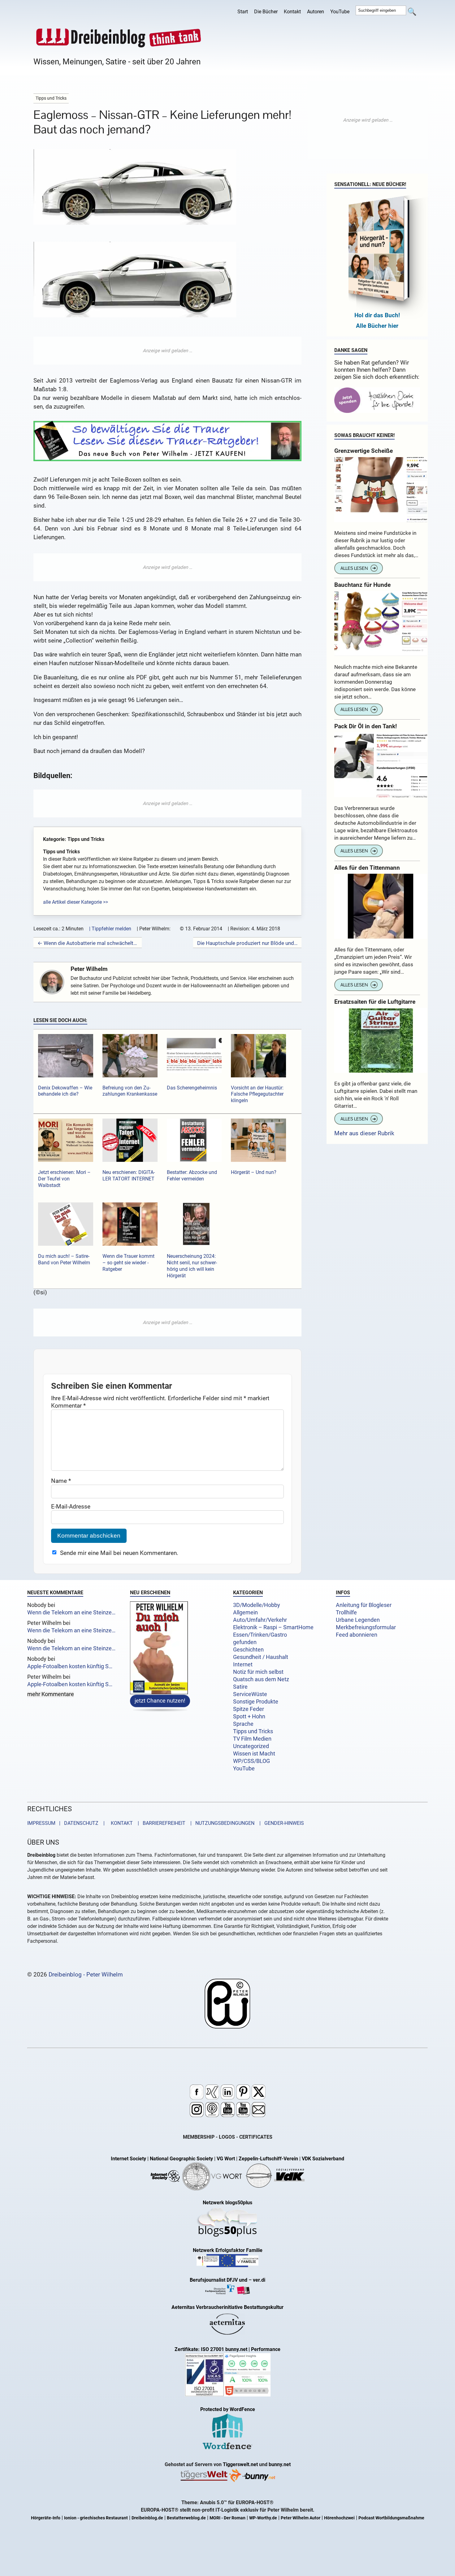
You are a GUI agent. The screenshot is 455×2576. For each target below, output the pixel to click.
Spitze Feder (249, 1709)
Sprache (243, 1724)
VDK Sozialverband (323, 2159)
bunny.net (280, 2464)
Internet (243, 1665)
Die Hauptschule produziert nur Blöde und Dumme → (247, 943)
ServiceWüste (250, 1694)
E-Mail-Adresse (71, 1507)
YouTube (340, 12)
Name (61, 1481)
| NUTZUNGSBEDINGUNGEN (221, 1823)
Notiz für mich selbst (258, 1672)
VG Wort (226, 2159)
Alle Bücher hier (377, 326)
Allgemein (245, 1613)
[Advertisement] (167, 351)
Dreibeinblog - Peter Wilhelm (86, 1974)
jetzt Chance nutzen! (160, 1700)
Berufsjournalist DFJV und (219, 2280)
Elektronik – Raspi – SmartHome (273, 1627)
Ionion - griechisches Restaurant (96, 2518)
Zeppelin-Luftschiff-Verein (268, 2159)
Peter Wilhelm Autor (301, 2518)
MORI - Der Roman (227, 2518)
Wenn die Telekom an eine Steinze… (71, 1613)
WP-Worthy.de (263, 2518)
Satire (240, 1687)
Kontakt (292, 12)
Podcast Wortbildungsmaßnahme (391, 2518)
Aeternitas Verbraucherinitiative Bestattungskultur (227, 2307)
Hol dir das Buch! (377, 315)
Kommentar (68, 1406)
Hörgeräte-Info (46, 2518)
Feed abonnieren (357, 1635)
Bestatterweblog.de (186, 2518)
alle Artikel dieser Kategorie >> (76, 902)
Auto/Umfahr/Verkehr (260, 1620)
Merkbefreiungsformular (366, 1627)
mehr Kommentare (51, 1695)
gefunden (245, 1642)
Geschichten (248, 1650)
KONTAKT (121, 1823)
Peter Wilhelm (89, 969)
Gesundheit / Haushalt (261, 1657)
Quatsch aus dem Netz (261, 1679)
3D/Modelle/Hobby (257, 1605)
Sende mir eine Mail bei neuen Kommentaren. (119, 1553)
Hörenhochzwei (339, 2518)
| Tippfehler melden (110, 929)
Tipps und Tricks (253, 1731)
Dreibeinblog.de (147, 2518)
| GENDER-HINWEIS (280, 1823)
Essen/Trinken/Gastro (260, 1635)
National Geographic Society (181, 2159)
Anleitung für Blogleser (364, 1605)
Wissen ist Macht (254, 1754)
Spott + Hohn (249, 1717)
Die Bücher (266, 12)
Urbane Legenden (358, 1620)
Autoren (316, 12)
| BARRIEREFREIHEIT (160, 1823)
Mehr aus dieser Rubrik (364, 1133)
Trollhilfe (346, 1613)
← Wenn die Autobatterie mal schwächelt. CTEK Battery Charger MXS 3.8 (88, 943)
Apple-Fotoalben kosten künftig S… (70, 1666)
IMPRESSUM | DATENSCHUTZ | (67, 1823)
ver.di (259, 2280)
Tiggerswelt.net (240, 2464)
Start (243, 12)
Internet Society (128, 2159)
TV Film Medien (252, 1739)
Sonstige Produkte (256, 1702)
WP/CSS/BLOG (251, 1761)
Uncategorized (251, 1746)
